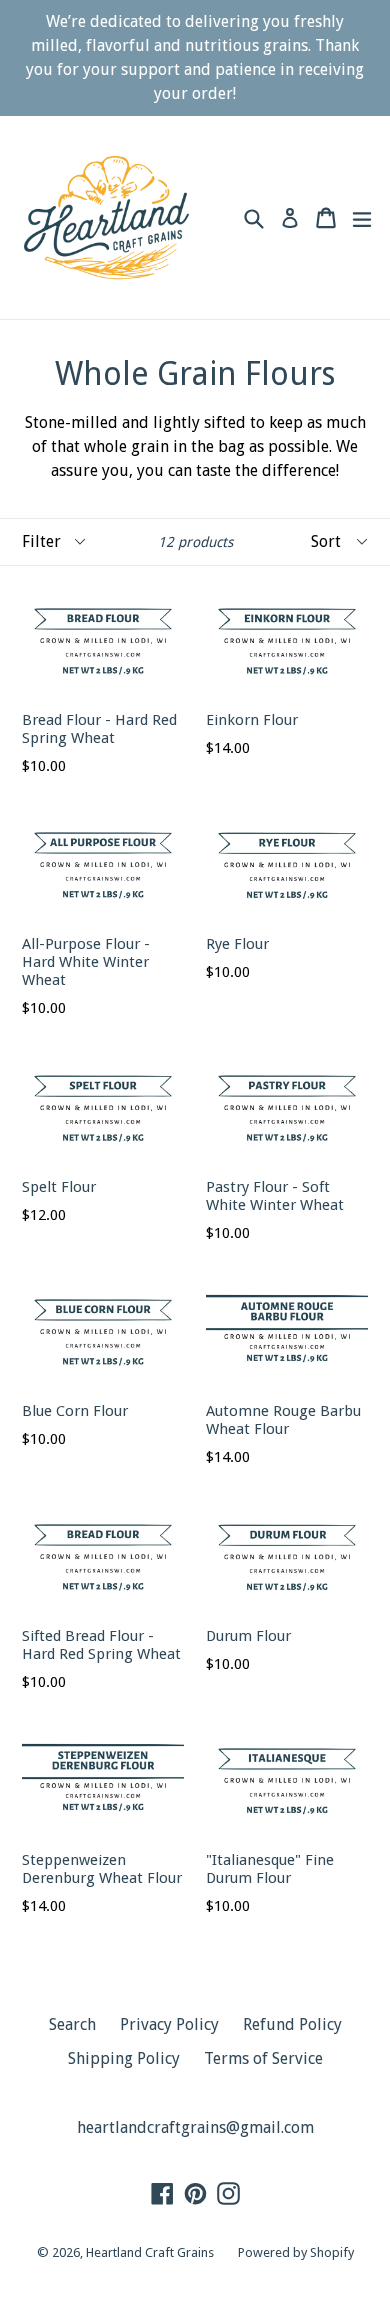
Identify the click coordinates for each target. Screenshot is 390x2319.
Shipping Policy (124, 2058)
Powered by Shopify (296, 2252)
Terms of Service (263, 2058)
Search (72, 2024)
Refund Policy (292, 2024)
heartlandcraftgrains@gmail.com (195, 2127)
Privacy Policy (169, 2024)
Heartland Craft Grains (150, 2252)
